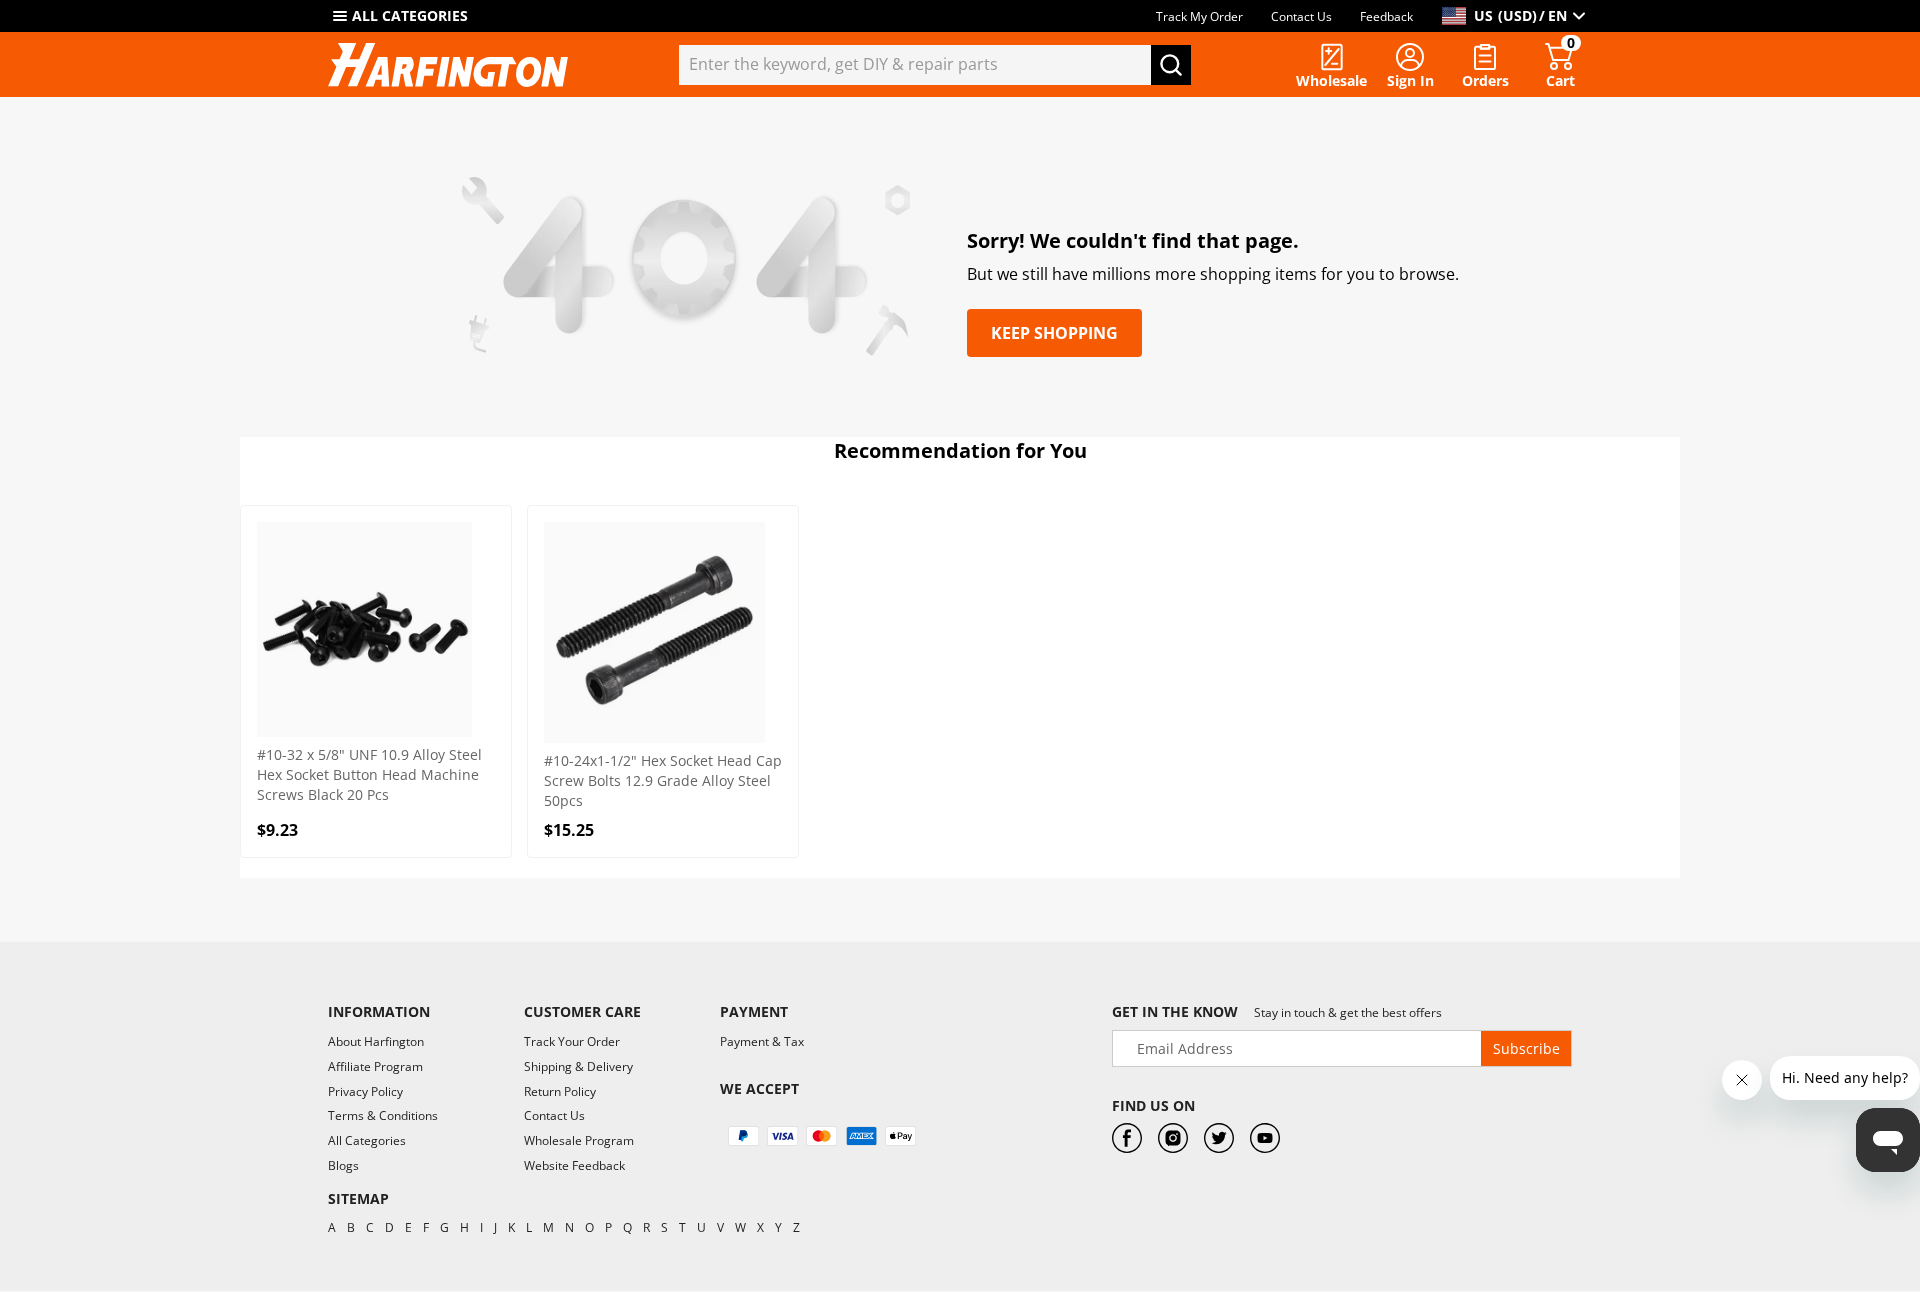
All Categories (367, 1140)
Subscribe (1526, 1048)
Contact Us (1301, 16)
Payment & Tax (762, 1041)
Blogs (343, 1165)
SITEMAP (358, 1198)
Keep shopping (1054, 333)
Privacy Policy (365, 1091)
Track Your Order (572, 1041)
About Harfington (376, 1041)
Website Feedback (574, 1165)
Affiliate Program (375, 1066)
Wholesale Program (579, 1140)
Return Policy (560, 1091)
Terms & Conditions (383, 1115)
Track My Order (1199, 16)
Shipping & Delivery (578, 1066)
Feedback (1386, 16)
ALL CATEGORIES (410, 15)
